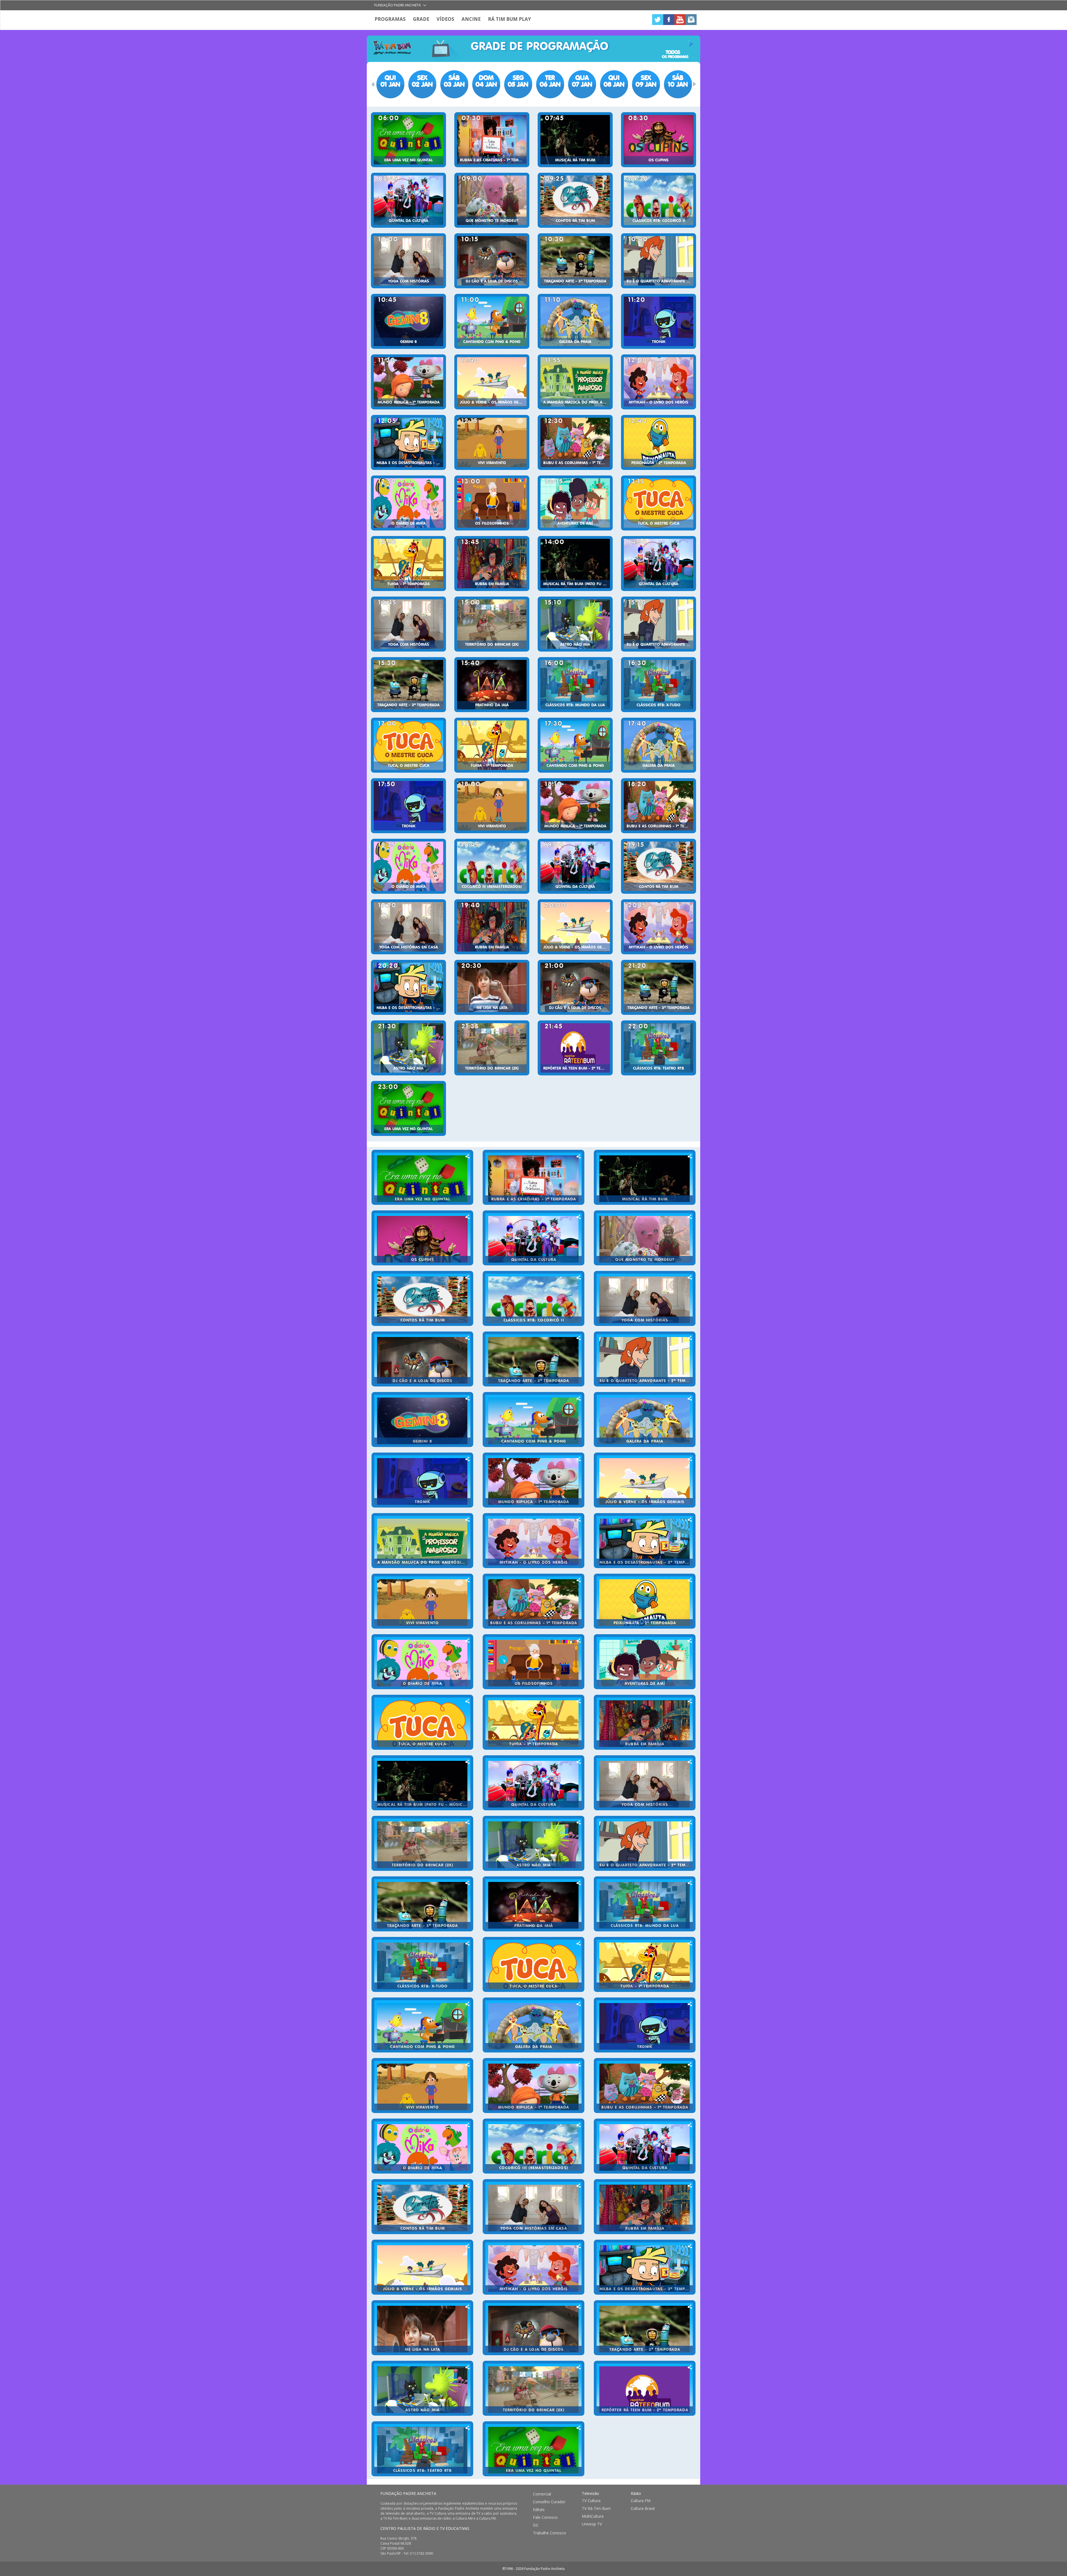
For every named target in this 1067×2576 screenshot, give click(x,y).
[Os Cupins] (659, 140)
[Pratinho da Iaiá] (492, 685)
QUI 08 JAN (614, 81)
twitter (658, 20)
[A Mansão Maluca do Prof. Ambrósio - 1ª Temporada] (575, 382)
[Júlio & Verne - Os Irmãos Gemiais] (492, 382)
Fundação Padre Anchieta (398, 5)
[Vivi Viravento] (492, 442)
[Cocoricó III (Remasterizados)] (492, 866)
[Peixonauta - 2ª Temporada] (659, 442)
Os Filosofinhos (492, 524)
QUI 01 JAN (390, 81)
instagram (691, 20)
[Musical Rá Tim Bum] (575, 140)
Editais (539, 2510)
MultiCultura (593, 2516)
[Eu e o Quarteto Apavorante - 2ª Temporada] (659, 261)
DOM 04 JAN (486, 81)
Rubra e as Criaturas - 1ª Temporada (493, 160)
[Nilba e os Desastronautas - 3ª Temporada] (408, 442)
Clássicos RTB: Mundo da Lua (575, 705)
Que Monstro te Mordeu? (492, 221)
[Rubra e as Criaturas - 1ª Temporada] (492, 140)
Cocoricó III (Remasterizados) (492, 887)
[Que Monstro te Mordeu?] (492, 200)
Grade (421, 19)
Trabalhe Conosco (549, 2533)
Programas (390, 19)
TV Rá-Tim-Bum (596, 2509)
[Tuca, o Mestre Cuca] (659, 503)
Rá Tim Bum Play (509, 19)
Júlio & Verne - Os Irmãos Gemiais (493, 402)
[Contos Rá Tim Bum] (575, 200)
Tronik (659, 342)
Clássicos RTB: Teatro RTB (659, 1068)
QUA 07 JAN (582, 81)
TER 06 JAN (550, 81)
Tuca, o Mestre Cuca (659, 524)
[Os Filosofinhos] (492, 503)
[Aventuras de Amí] (575, 503)
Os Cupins (659, 160)
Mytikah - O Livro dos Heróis (659, 402)
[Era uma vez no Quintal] (408, 140)
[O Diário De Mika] (408, 503)
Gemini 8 (408, 342)
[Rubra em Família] (492, 564)
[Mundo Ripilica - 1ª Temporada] (408, 382)
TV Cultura (591, 2501)
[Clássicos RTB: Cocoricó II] (659, 200)
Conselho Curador (549, 2502)
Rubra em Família (492, 584)
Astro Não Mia (575, 645)
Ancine (471, 19)
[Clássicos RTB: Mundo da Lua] (575, 685)
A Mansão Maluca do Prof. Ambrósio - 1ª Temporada (577, 402)
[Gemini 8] (408, 321)
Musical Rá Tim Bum (575, 160)
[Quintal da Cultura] (408, 200)
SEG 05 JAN (518, 81)
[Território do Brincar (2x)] (492, 624)
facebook (669, 20)
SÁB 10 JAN (678, 81)
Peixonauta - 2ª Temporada (659, 463)
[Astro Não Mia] (575, 624)
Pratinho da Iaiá (492, 705)
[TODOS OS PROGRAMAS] (675, 44)
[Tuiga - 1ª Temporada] (408, 564)
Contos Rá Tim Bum (575, 221)
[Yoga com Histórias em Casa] (408, 927)
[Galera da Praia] (575, 321)
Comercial (542, 2494)
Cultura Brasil (643, 2509)
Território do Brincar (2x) (492, 645)
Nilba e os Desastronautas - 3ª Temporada (410, 463)
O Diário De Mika (409, 524)
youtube (680, 20)
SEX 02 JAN (422, 81)
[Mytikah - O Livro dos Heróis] (659, 382)
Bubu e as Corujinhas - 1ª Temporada (577, 463)
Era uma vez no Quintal (408, 160)
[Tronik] (659, 321)
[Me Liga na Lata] (492, 987)
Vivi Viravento (492, 463)
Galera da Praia (575, 342)
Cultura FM (641, 2501)
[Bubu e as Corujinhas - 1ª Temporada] (575, 442)
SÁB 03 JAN (454, 81)
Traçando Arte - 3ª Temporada (575, 281)
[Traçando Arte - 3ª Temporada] (575, 261)
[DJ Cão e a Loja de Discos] (492, 261)
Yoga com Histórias (409, 281)
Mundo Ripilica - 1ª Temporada (409, 402)
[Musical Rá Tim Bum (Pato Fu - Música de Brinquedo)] (575, 564)
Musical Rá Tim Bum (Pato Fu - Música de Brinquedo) (577, 584)
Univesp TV (592, 2524)
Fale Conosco (545, 2517)
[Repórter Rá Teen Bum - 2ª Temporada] (575, 1048)
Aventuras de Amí (575, 524)
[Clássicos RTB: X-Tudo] (659, 685)
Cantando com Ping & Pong (492, 342)
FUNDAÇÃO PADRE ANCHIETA (408, 2493)
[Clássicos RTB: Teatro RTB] (659, 1048)
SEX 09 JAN (646, 81)
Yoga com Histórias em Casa (409, 947)
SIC (536, 2525)
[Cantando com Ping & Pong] (492, 321)
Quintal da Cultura (408, 221)
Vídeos (445, 19)
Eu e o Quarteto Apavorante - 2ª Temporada (660, 281)
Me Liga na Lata (492, 1008)
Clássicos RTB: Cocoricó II (659, 221)
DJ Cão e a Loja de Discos (492, 281)
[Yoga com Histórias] (408, 261)
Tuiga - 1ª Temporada (409, 584)
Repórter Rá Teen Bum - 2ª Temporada (577, 1068)
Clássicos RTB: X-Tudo (659, 705)
